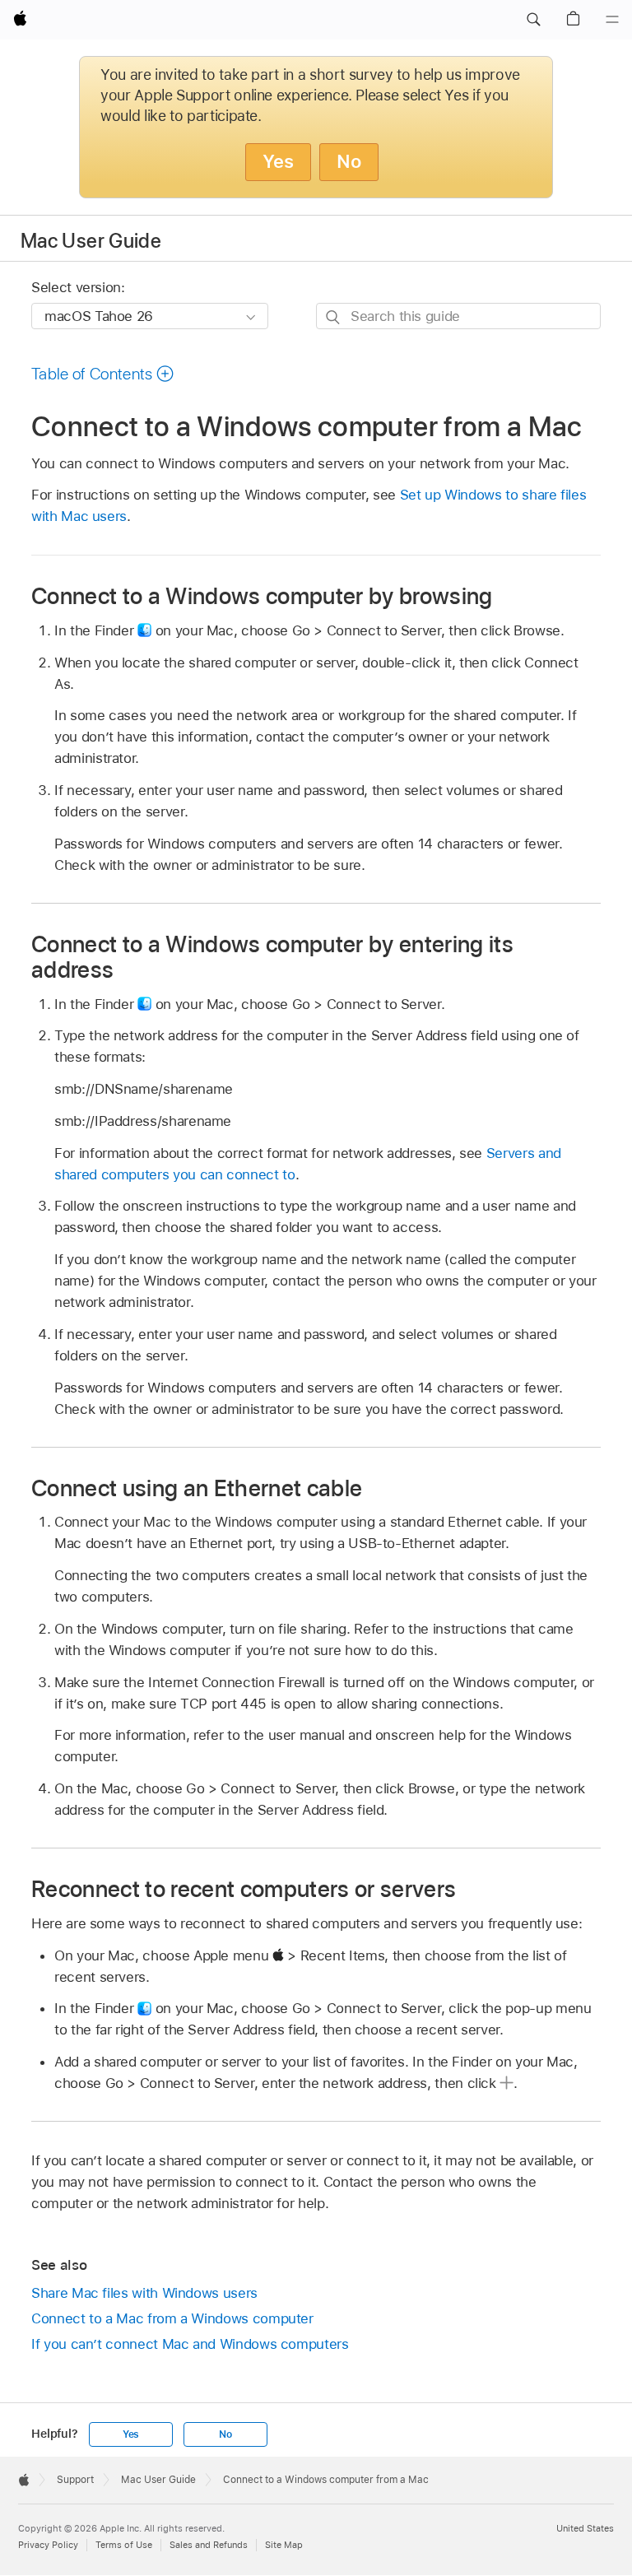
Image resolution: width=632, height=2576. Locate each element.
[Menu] (612, 20)
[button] (533, 20)
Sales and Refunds (209, 2545)
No (349, 161)
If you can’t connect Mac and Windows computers (190, 2344)
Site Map (284, 2545)
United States (585, 2528)
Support (75, 2480)
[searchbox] (458, 316)
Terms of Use (124, 2545)
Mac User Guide (91, 241)
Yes (278, 161)
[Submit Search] (334, 316)
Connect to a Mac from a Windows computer (172, 2318)
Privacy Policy (48, 2545)
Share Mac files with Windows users (144, 2293)
